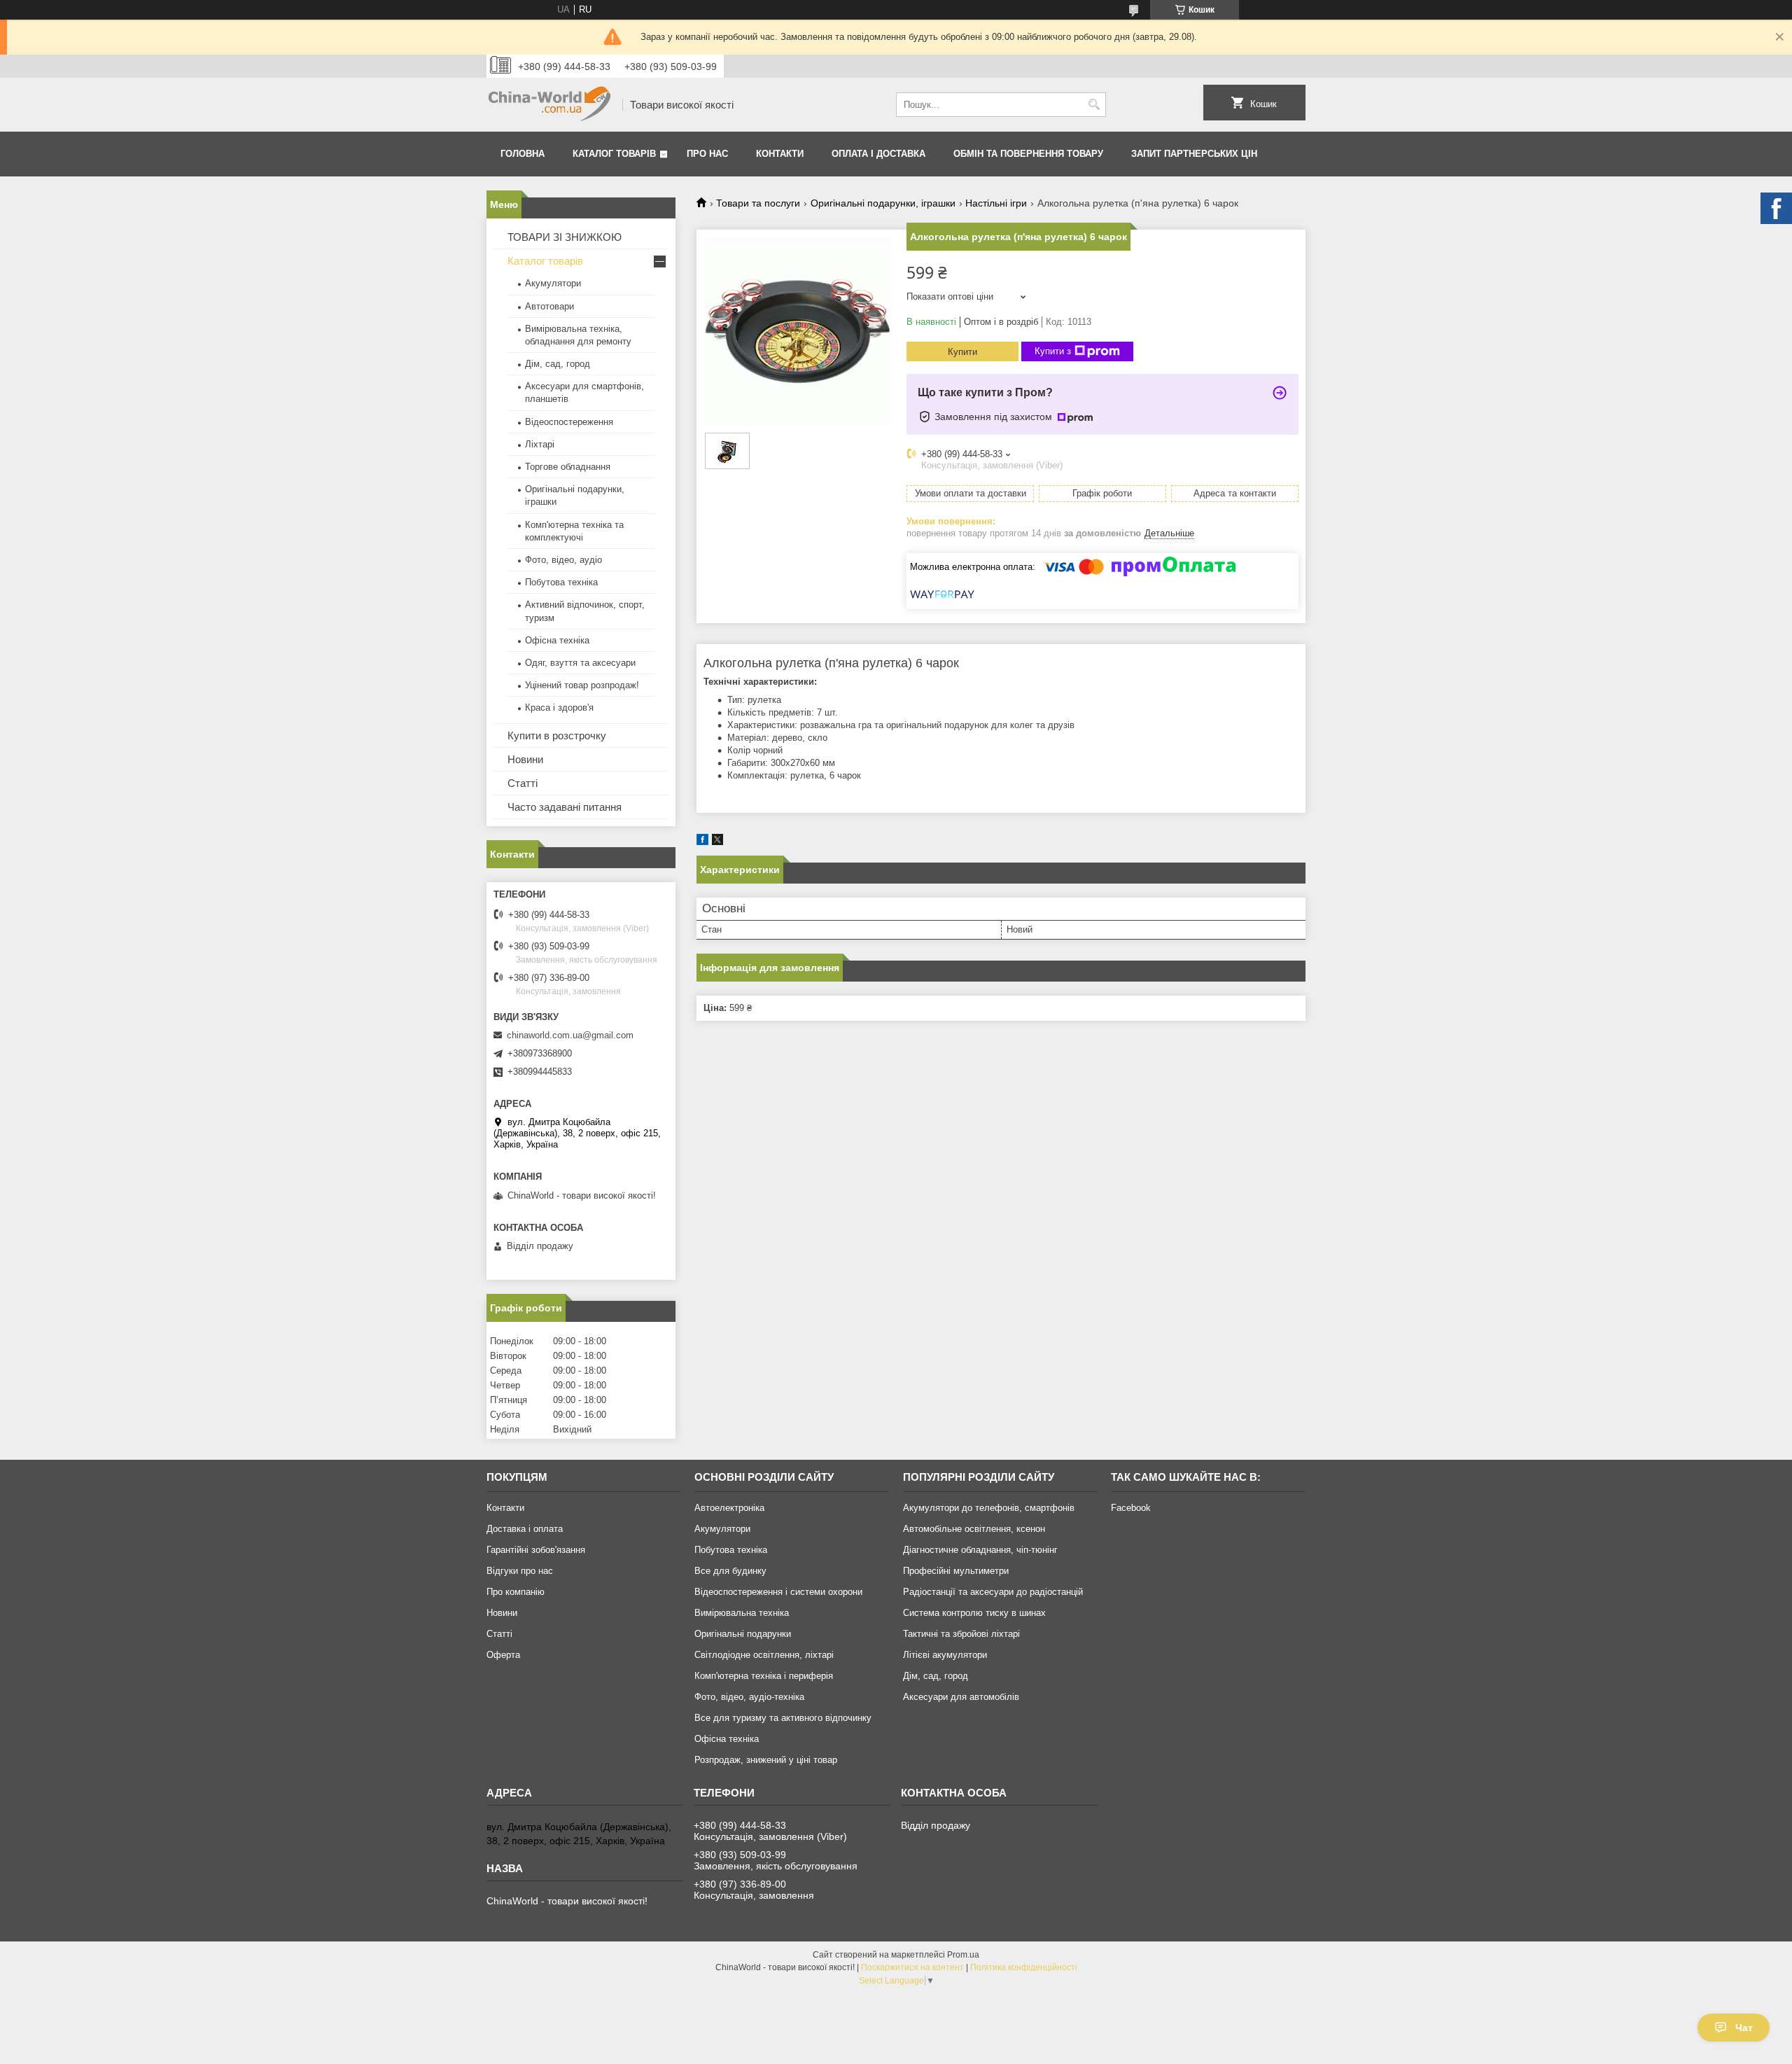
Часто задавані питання (565, 807)
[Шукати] (1094, 105)
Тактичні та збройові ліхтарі (961, 1634)
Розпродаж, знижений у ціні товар (766, 1760)
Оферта (503, 1655)
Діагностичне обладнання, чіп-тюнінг (980, 1550)
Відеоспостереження (569, 422)
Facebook (1131, 1508)
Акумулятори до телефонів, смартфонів (989, 1508)
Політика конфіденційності (1024, 1967)
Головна (523, 154)
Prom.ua (963, 1955)
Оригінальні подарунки (743, 1634)
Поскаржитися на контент (912, 1967)
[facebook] (702, 842)
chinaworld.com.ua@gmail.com (570, 1035)
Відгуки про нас (520, 1571)
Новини (525, 759)
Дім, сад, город (558, 364)
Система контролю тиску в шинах (974, 1613)
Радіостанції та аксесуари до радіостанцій (993, 1592)
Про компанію (516, 1592)
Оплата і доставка (878, 154)
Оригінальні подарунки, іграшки (883, 203)
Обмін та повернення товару (1028, 154)
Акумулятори (553, 283)
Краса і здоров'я (559, 707)
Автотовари (549, 306)
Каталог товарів (614, 154)
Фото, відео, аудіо (563, 560)
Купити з (1053, 351)
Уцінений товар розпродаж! (582, 685)
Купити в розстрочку (557, 735)
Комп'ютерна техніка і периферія (764, 1676)
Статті (523, 783)
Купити (962, 352)
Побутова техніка (561, 582)
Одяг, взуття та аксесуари (580, 663)
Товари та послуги (758, 203)
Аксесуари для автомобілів (961, 1697)
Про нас (707, 154)
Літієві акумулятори (945, 1655)
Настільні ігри (996, 203)
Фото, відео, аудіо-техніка (749, 1697)
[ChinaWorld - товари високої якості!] (549, 105)
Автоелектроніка (729, 1508)
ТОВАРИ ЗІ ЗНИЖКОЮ (565, 237)
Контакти (780, 154)
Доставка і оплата (525, 1529)
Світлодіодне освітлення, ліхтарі (764, 1655)
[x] (717, 842)
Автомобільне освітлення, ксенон (974, 1529)
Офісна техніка (557, 640)
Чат (1744, 2028)
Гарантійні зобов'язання (536, 1550)
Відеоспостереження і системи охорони (778, 1592)
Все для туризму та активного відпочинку (783, 1718)
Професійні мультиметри (956, 1571)
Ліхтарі (540, 444)
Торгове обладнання (568, 467)
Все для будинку (730, 1571)
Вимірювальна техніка (742, 1613)
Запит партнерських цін (1194, 154)
